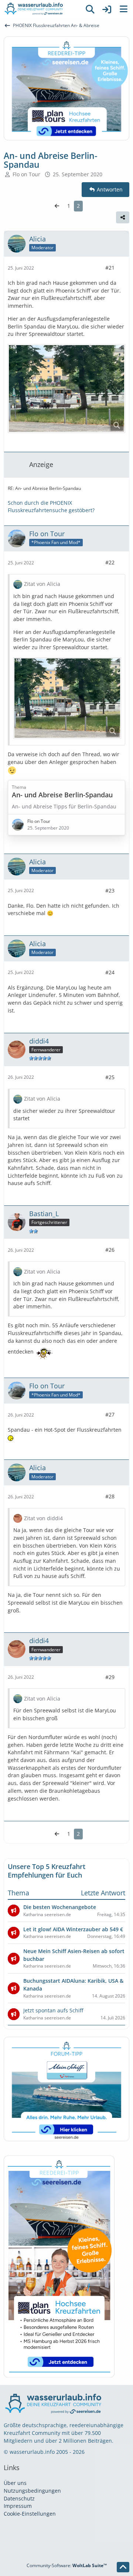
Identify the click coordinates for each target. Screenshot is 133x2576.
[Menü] (123, 9)
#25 (110, 1077)
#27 (110, 1414)
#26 (110, 1250)
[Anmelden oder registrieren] (107, 9)
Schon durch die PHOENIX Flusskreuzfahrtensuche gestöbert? (51, 507)
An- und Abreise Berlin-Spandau (62, 795)
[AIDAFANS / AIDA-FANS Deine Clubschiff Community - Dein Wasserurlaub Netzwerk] (41, 9)
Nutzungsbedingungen (32, 2491)
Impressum (18, 2506)
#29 (110, 1677)
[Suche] (90, 9)
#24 (110, 972)
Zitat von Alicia (42, 584)
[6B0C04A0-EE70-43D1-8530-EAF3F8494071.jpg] (66, 388)
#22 (110, 562)
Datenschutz (19, 2498)
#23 (110, 890)
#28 (110, 1496)
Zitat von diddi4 (43, 1518)
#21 (110, 268)
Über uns (15, 2483)
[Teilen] (123, 217)
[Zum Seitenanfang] (123, 2567)
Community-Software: (67, 2565)
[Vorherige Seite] (57, 206)
